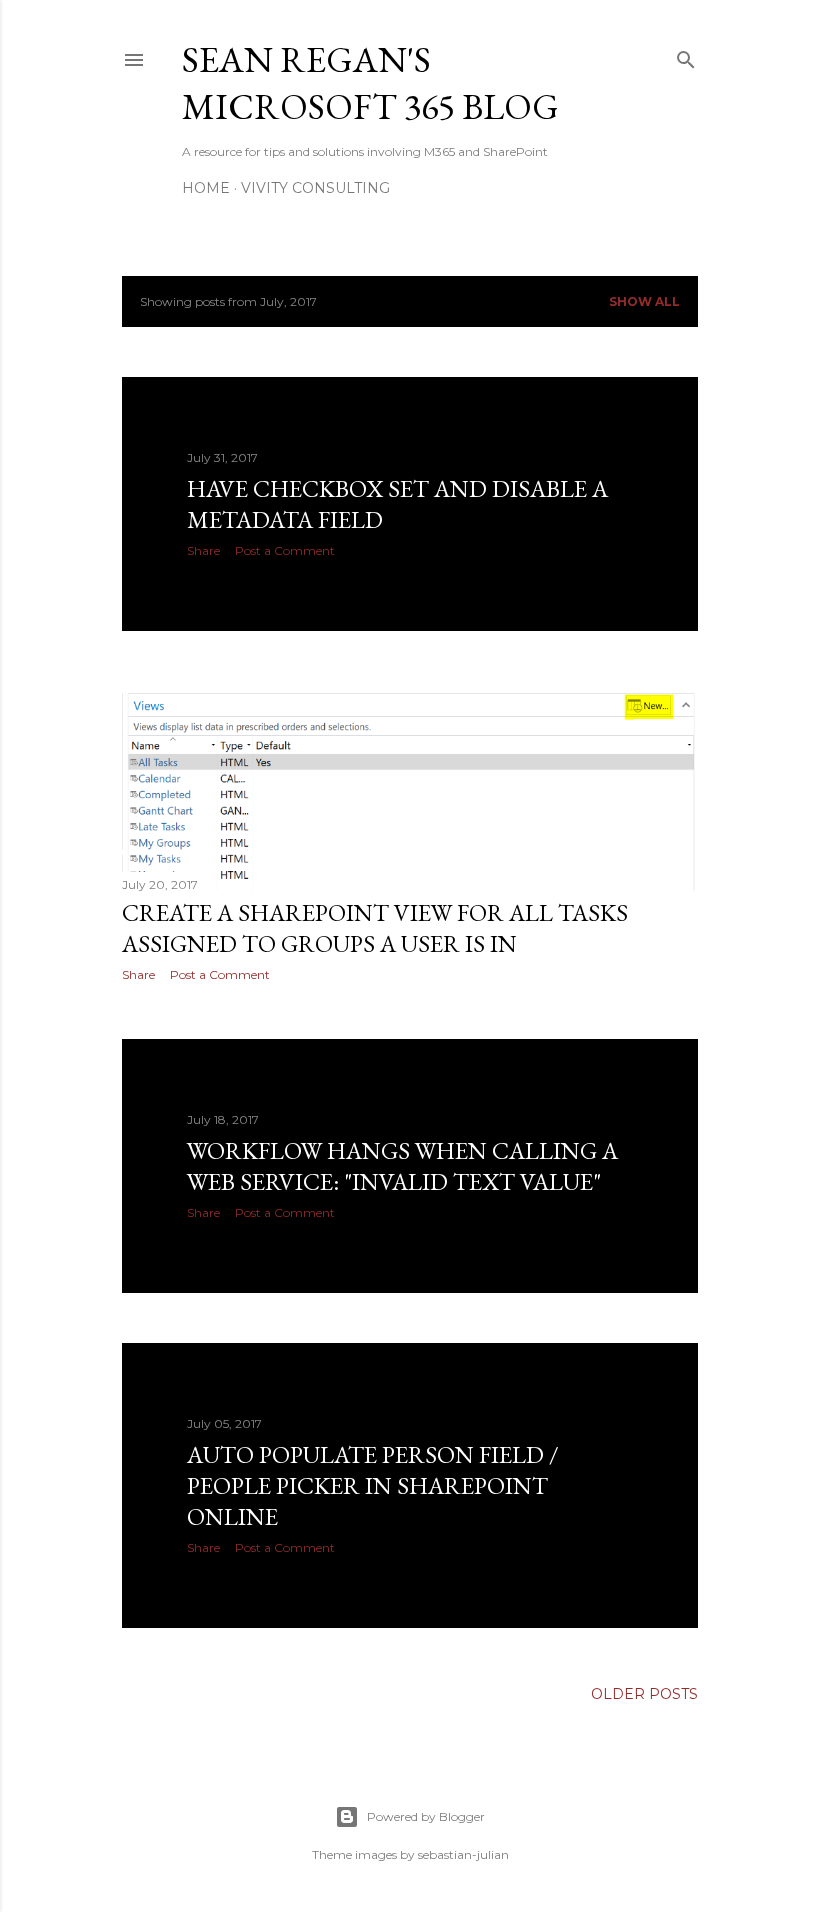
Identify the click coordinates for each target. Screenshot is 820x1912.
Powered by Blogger (426, 1816)
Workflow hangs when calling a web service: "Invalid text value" (402, 1166)
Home (206, 188)
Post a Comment (285, 550)
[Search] (686, 55)
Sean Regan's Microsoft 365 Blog (370, 83)
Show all (644, 301)
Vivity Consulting (315, 188)
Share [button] (203, 550)
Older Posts (644, 1694)
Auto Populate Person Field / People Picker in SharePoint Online (373, 1485)
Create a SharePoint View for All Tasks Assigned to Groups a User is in (375, 928)
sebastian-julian (463, 1854)
